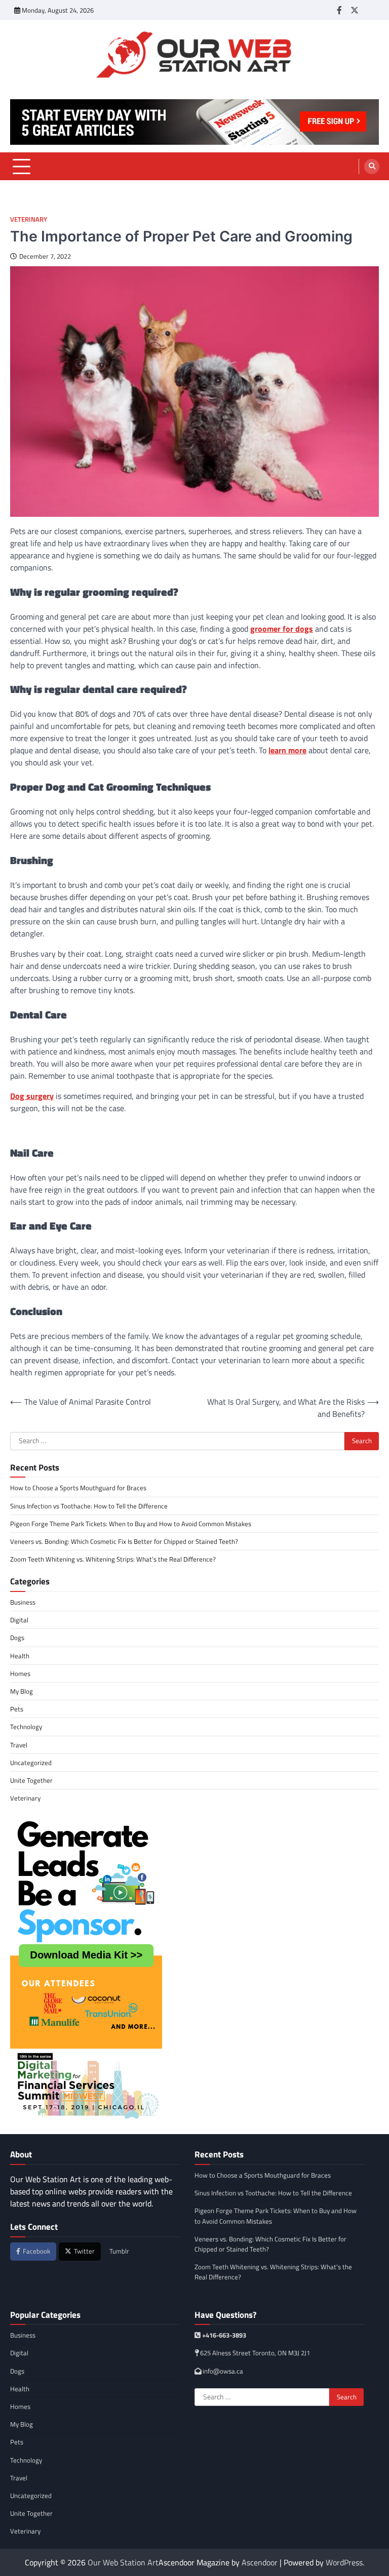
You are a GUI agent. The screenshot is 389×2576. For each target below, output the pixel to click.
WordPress (344, 2562)
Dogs (17, 1638)
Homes (20, 1673)
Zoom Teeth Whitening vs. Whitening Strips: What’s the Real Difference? (113, 1559)
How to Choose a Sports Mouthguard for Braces (78, 1488)
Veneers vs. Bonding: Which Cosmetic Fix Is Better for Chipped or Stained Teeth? (124, 1541)
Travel (19, 1745)
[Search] (372, 167)
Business (23, 1602)
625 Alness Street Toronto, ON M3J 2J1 (254, 2353)
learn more (287, 750)
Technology (26, 1727)
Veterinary (29, 219)
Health (20, 1656)
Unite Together (31, 1780)
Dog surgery (32, 1096)
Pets (17, 1709)
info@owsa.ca (223, 2371)
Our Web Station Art (123, 2562)
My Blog (22, 1691)
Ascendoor (260, 2562)
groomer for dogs (282, 629)
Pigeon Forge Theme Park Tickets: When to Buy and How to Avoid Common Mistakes (131, 1524)
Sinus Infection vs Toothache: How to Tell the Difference (89, 1506)
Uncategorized (31, 1763)
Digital (19, 1620)
